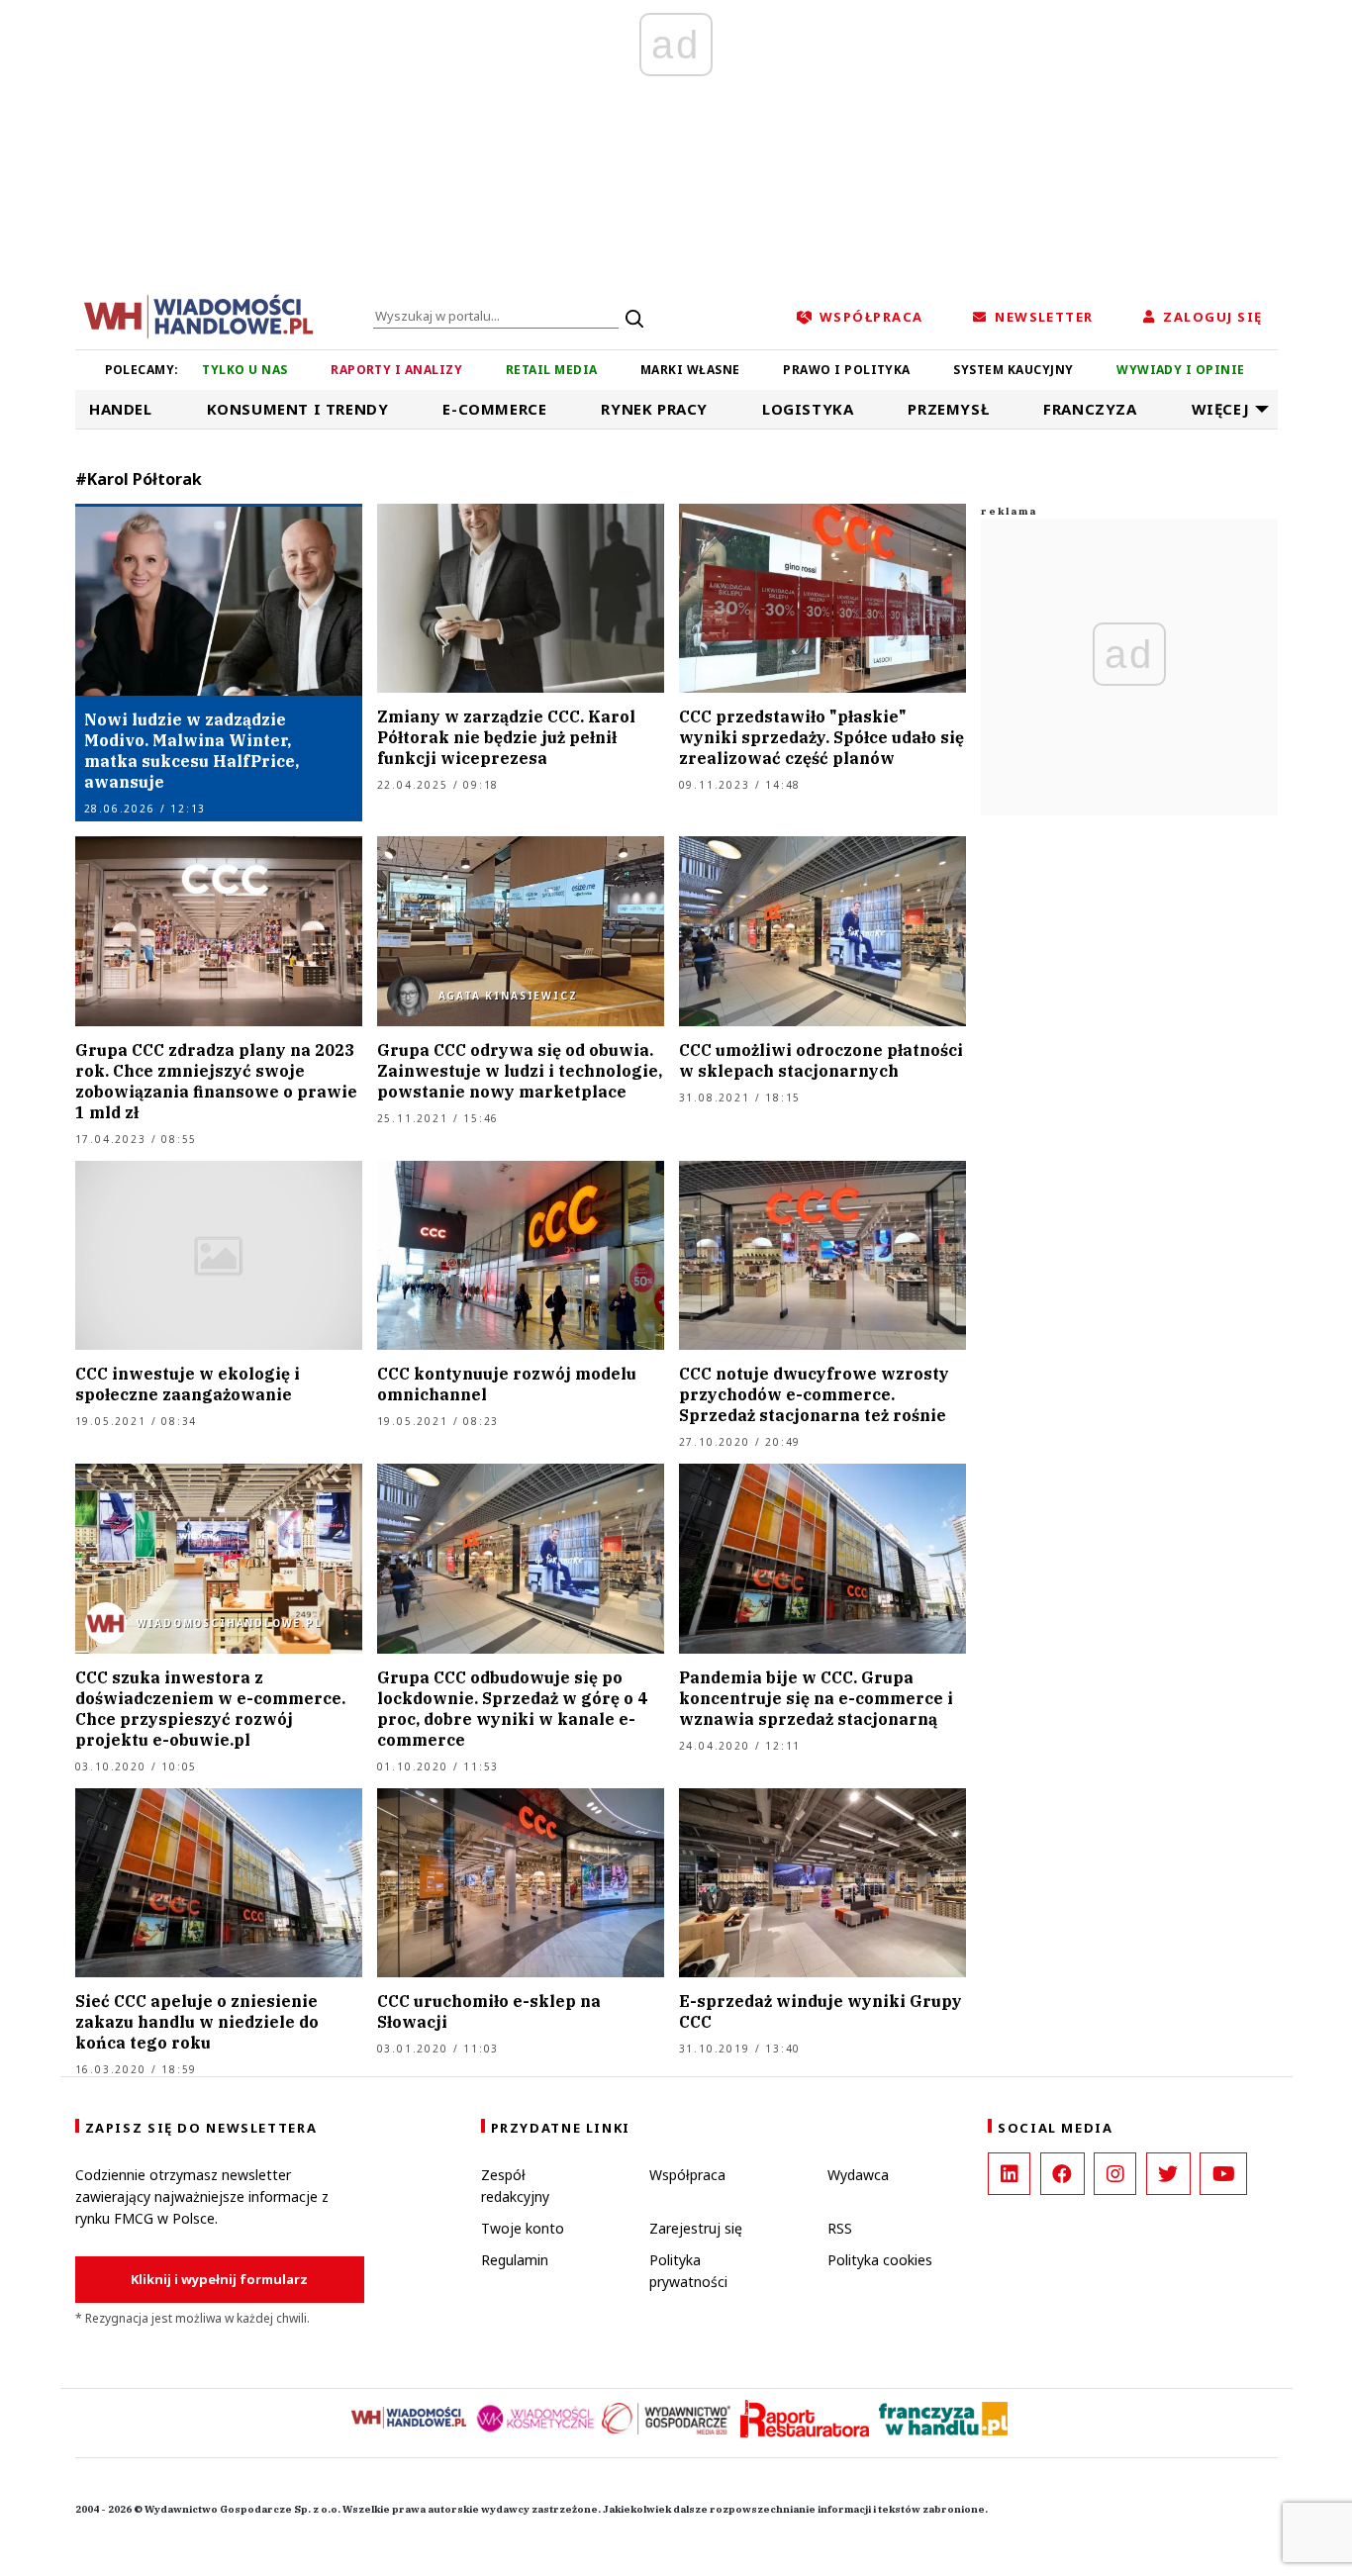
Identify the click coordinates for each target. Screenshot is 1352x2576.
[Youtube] (1223, 2174)
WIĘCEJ (1221, 409)
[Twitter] (1168, 2174)
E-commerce (494, 409)
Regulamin (515, 2260)
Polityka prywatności (688, 2271)
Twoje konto (523, 2228)
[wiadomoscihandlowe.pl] (199, 315)
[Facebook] (1062, 2174)
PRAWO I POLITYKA (847, 370)
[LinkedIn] (1009, 2174)
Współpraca (687, 2175)
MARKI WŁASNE (690, 370)
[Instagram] (1115, 2174)
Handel (121, 409)
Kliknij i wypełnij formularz (219, 2279)
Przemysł (948, 409)
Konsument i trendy (298, 409)
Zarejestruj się (696, 2228)
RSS (840, 2228)
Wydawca (858, 2175)
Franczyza (1090, 409)
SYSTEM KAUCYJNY (1013, 370)
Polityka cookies (880, 2260)
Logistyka (808, 409)
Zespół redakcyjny (515, 2186)
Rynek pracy (654, 409)
